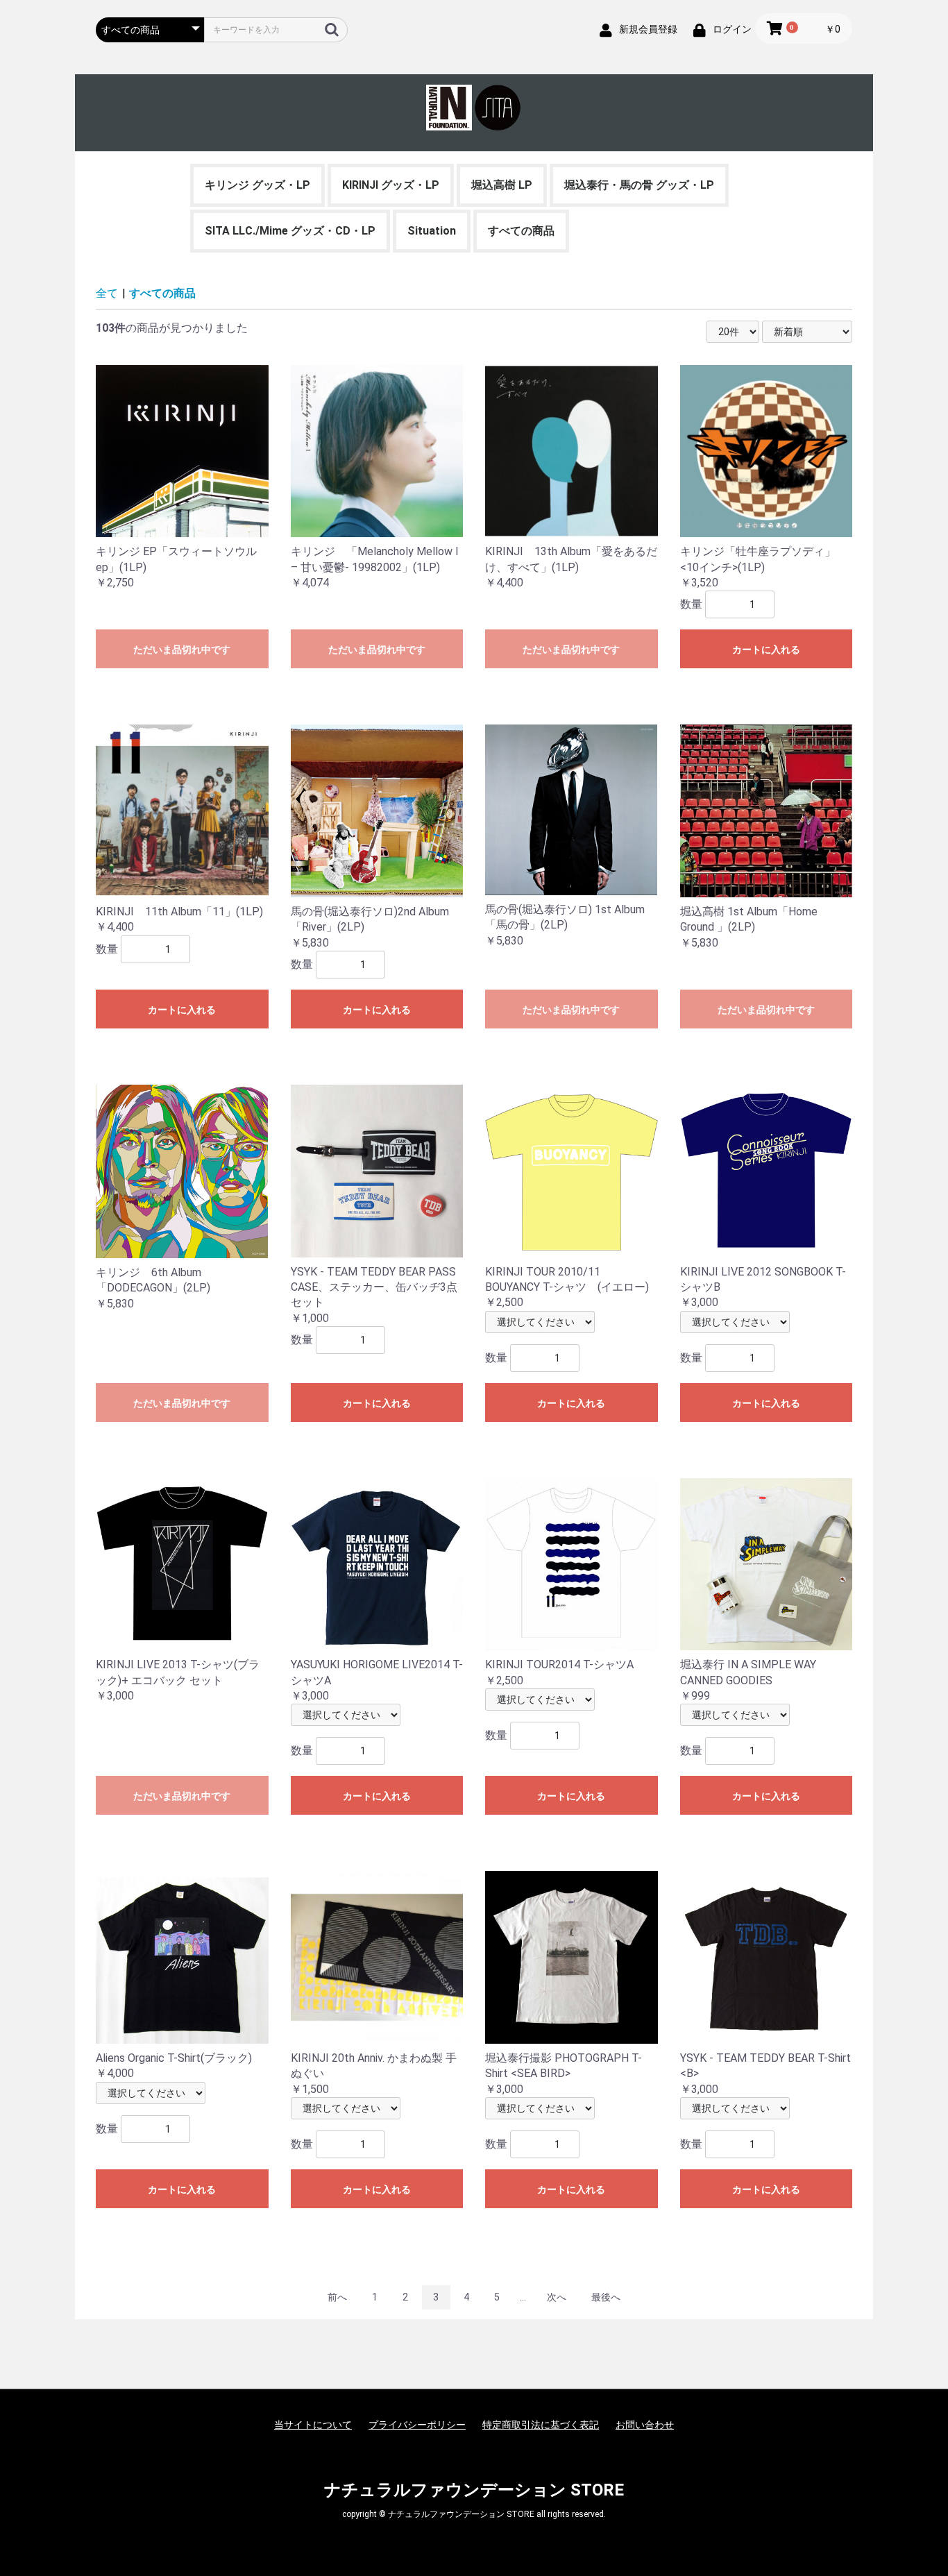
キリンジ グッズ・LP (257, 185)
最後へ (606, 2297)
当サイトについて (313, 2425)
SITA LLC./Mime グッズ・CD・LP (290, 231)
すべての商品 (521, 231)
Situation (432, 231)
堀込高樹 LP (502, 185)
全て (107, 293)
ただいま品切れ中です (182, 650)
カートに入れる (766, 650)
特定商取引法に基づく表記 (541, 2425)
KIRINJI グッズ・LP (391, 185)
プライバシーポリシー (417, 2425)
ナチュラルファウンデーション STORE (474, 2490)
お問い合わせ (645, 2425)
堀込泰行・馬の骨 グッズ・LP (639, 185)
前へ (337, 2297)
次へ (557, 2297)
